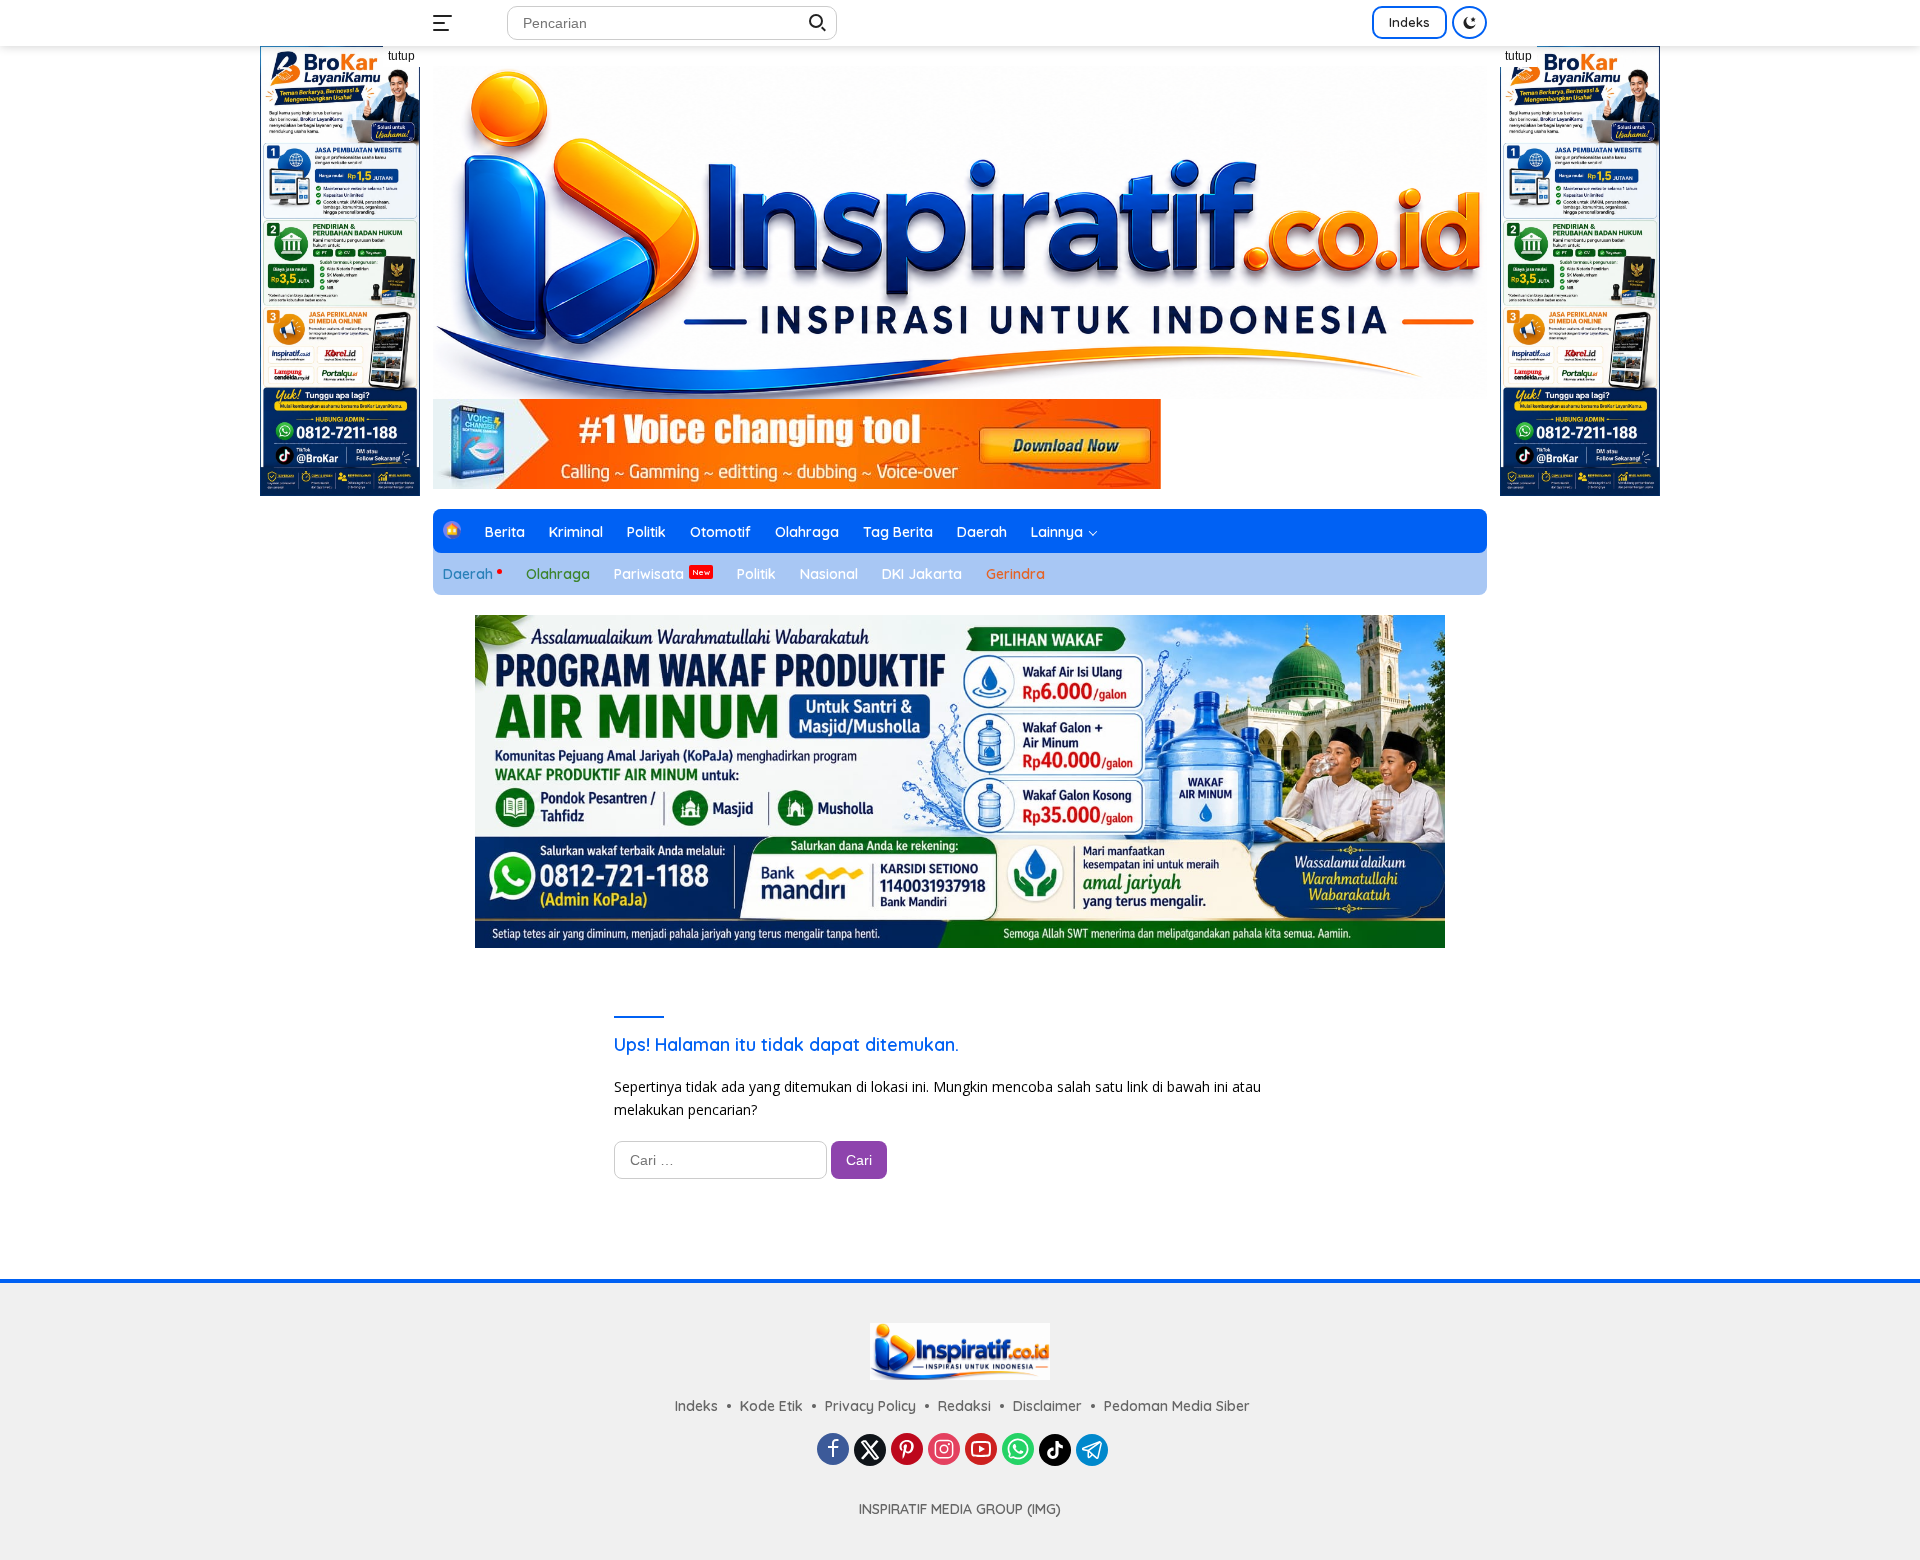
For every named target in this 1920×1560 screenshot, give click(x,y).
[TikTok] (1055, 1450)
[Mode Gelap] (1469, 22)
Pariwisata (649, 574)
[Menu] (446, 23)
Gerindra (1015, 574)
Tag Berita (898, 532)
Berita (505, 532)
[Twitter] (870, 1450)
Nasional (829, 574)
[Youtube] (981, 1450)
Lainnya (1057, 532)
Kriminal (576, 532)
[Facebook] (833, 1450)
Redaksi (964, 1406)
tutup (401, 56)
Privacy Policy (870, 1406)
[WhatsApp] (1018, 1450)
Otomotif (720, 532)
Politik (646, 532)
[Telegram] (1092, 1450)
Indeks (1409, 22)
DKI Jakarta (922, 574)
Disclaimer (1047, 1406)
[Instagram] (944, 1450)
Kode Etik (771, 1406)
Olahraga (807, 532)
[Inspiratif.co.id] (960, 230)
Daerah (982, 532)
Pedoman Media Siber (1177, 1406)
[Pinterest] (907, 1450)
